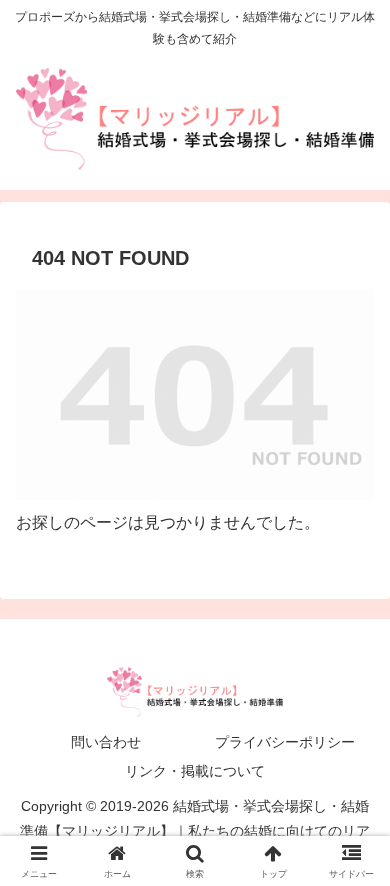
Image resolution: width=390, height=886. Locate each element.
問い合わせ (106, 742)
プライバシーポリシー (285, 742)
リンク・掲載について (195, 771)
